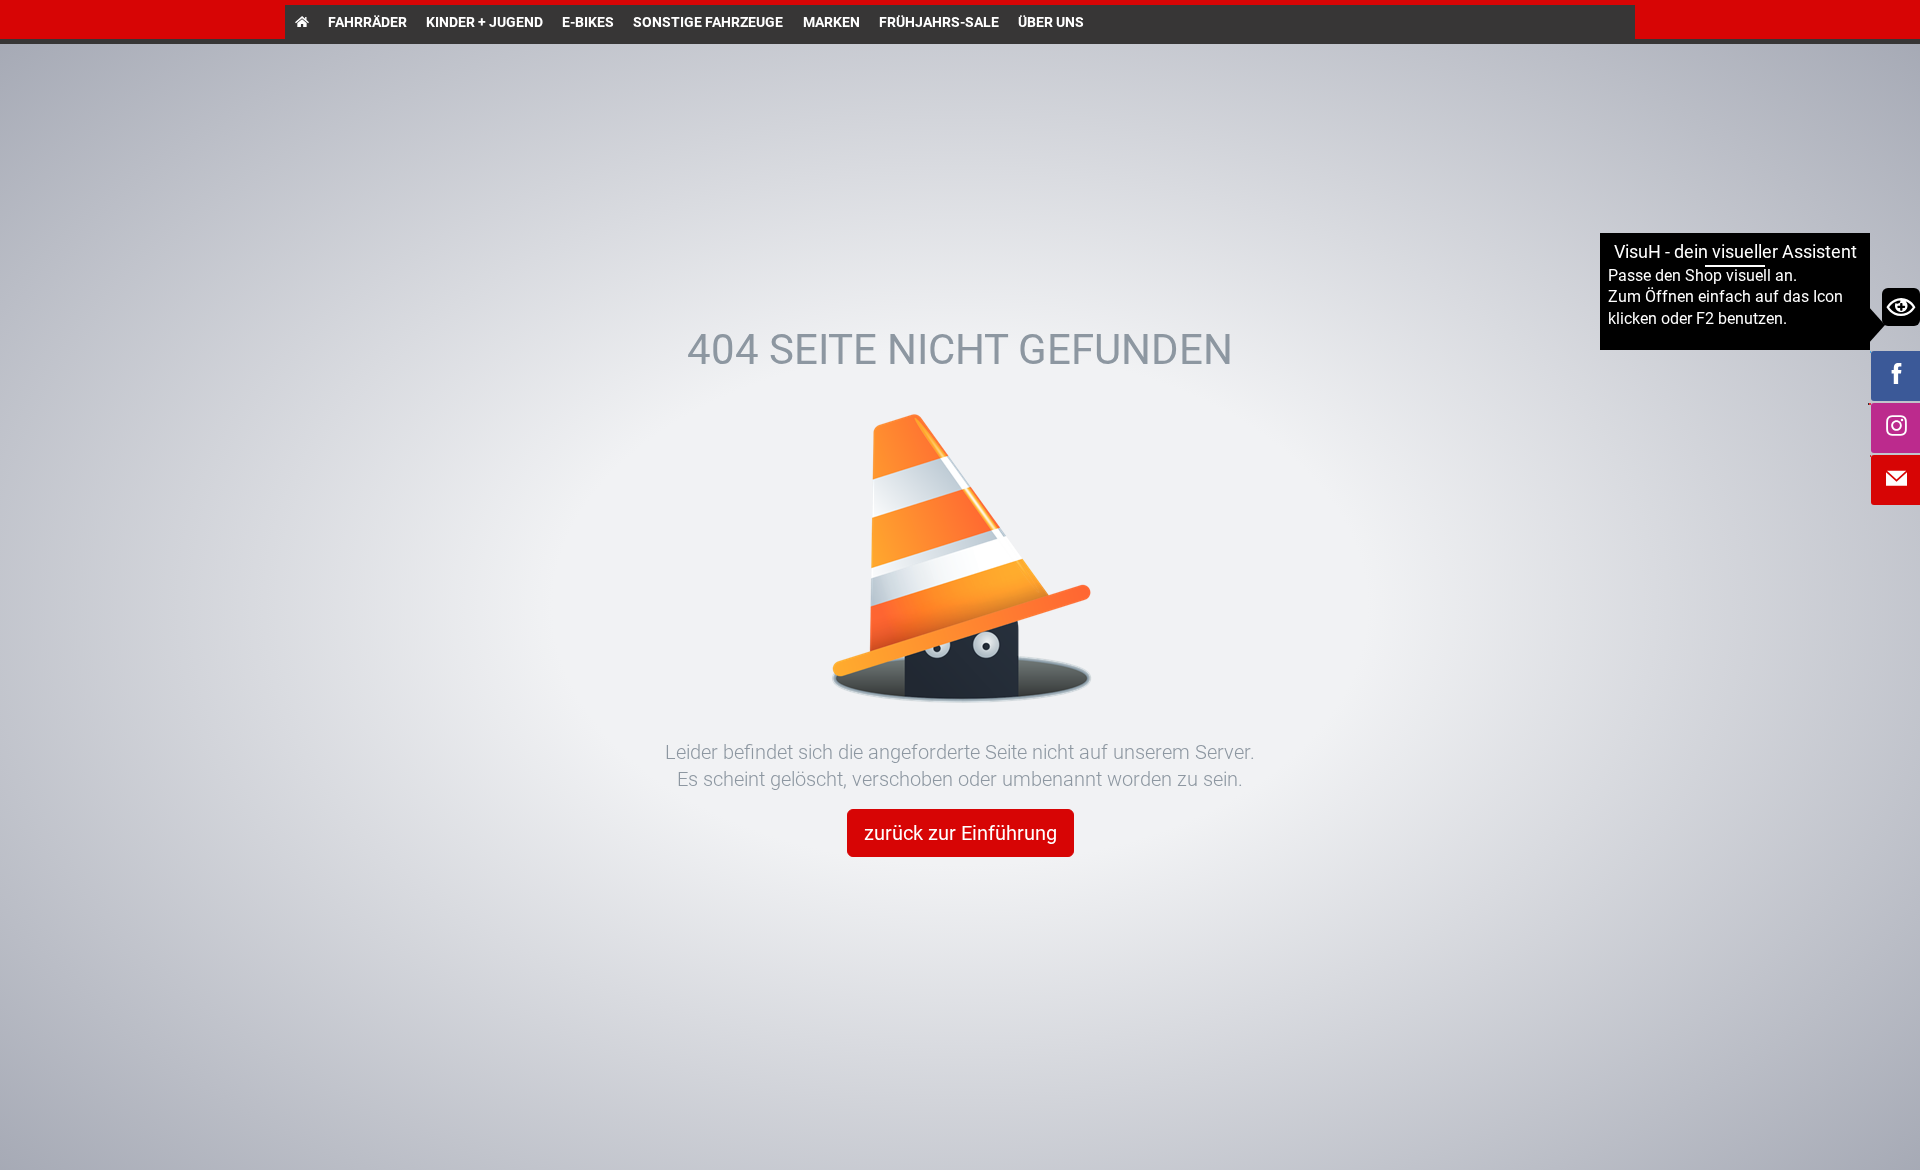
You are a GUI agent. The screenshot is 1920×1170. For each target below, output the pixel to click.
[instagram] (1896, 428)
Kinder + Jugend (484, 22)
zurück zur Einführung (960, 833)
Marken (831, 22)
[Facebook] (1896, 376)
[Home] (301, 22)
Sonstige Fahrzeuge (708, 22)
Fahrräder (367, 22)
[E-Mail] (1896, 480)
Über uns (1051, 22)
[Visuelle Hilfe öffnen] (1901, 307)
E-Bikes (588, 22)
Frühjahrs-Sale (939, 22)
